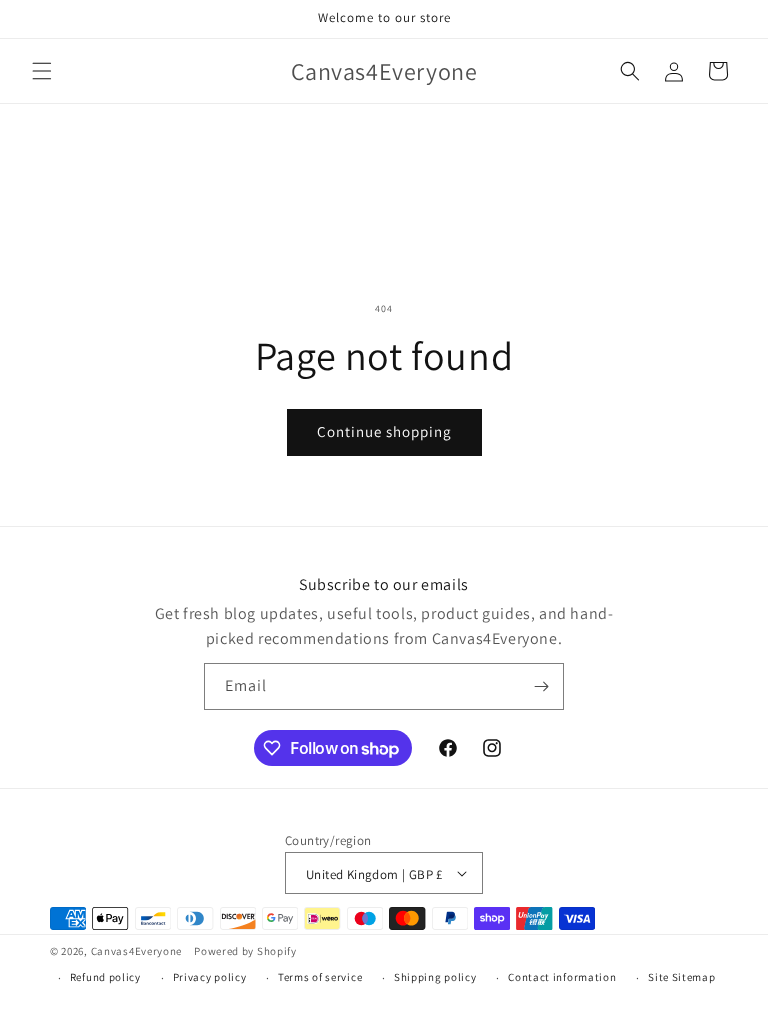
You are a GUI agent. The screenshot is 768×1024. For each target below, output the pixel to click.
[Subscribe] (541, 686)
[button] (42, 71)
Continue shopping (384, 431)
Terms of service (320, 977)
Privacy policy (210, 977)
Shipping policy (435, 977)
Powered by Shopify (245, 951)
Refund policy (105, 977)
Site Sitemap (681, 977)
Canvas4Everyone (137, 951)
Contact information (562, 977)
